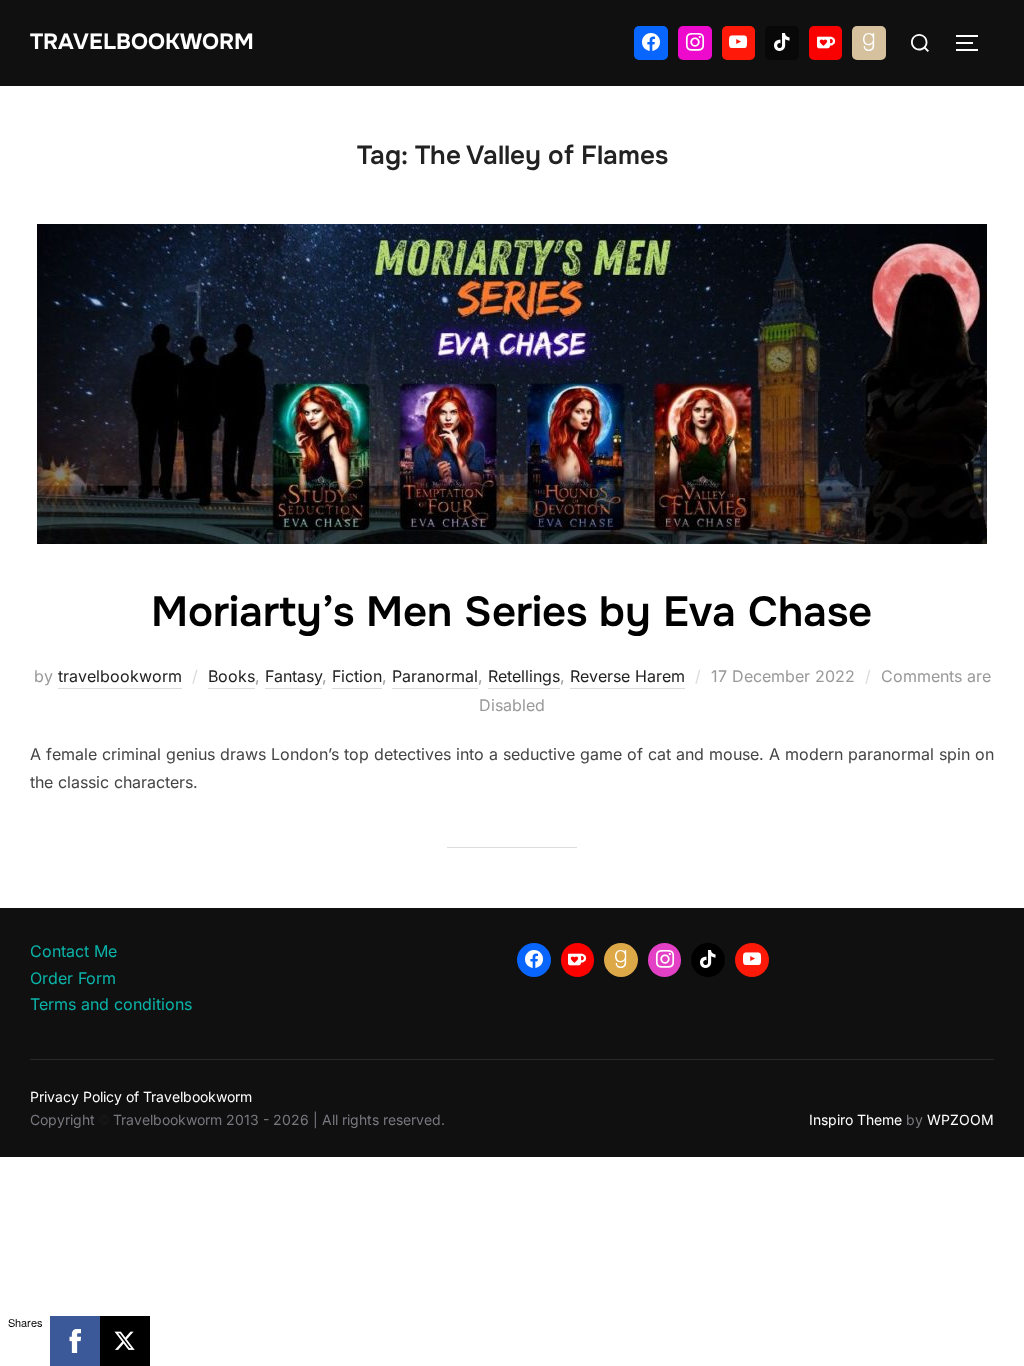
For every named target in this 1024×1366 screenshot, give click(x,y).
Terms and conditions (111, 1004)
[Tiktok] (782, 43)
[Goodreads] (869, 43)
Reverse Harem (627, 676)
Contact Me (73, 951)
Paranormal (435, 676)
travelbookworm (120, 676)
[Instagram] (695, 43)
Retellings (524, 676)
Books (231, 676)
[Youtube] (739, 43)
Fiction (357, 676)
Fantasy (293, 676)
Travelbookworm (142, 42)
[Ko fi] (826, 43)
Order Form (73, 978)
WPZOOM (960, 1119)
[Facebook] (651, 43)
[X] (125, 1341)
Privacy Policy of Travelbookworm (141, 1096)
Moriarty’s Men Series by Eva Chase (511, 612)
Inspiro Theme (855, 1119)
